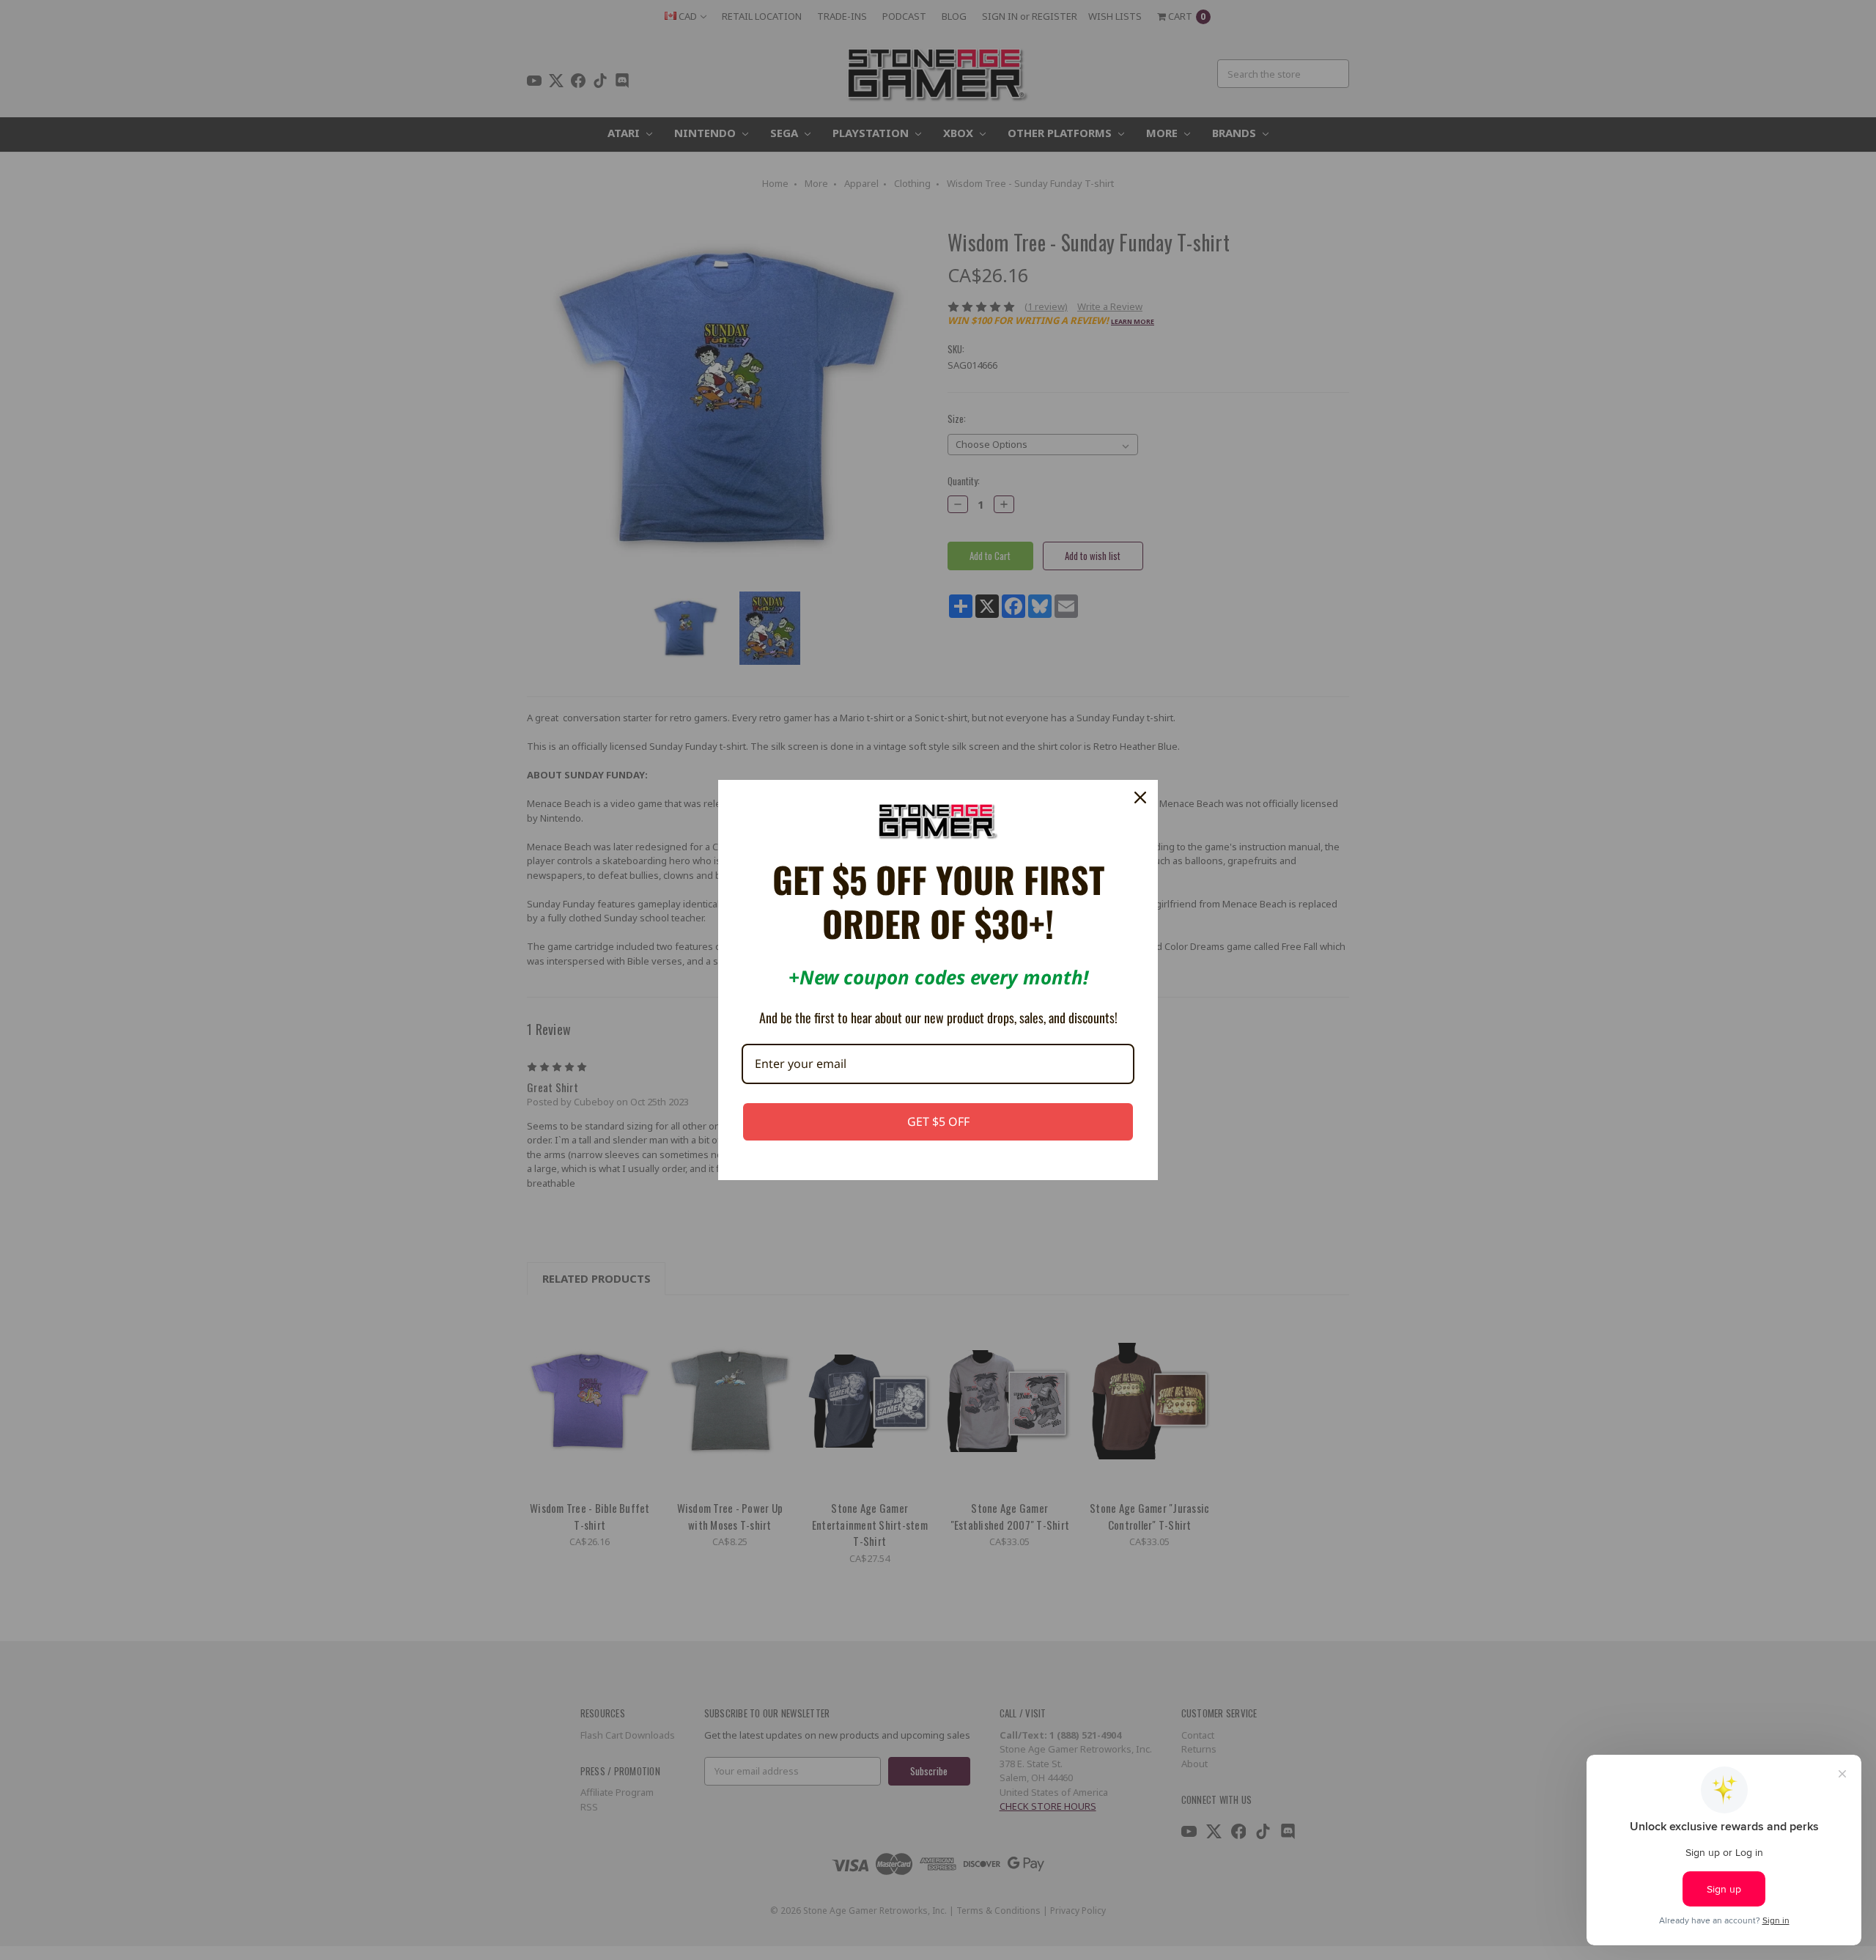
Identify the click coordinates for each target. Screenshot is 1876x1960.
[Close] (1140, 797)
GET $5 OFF (938, 1121)
